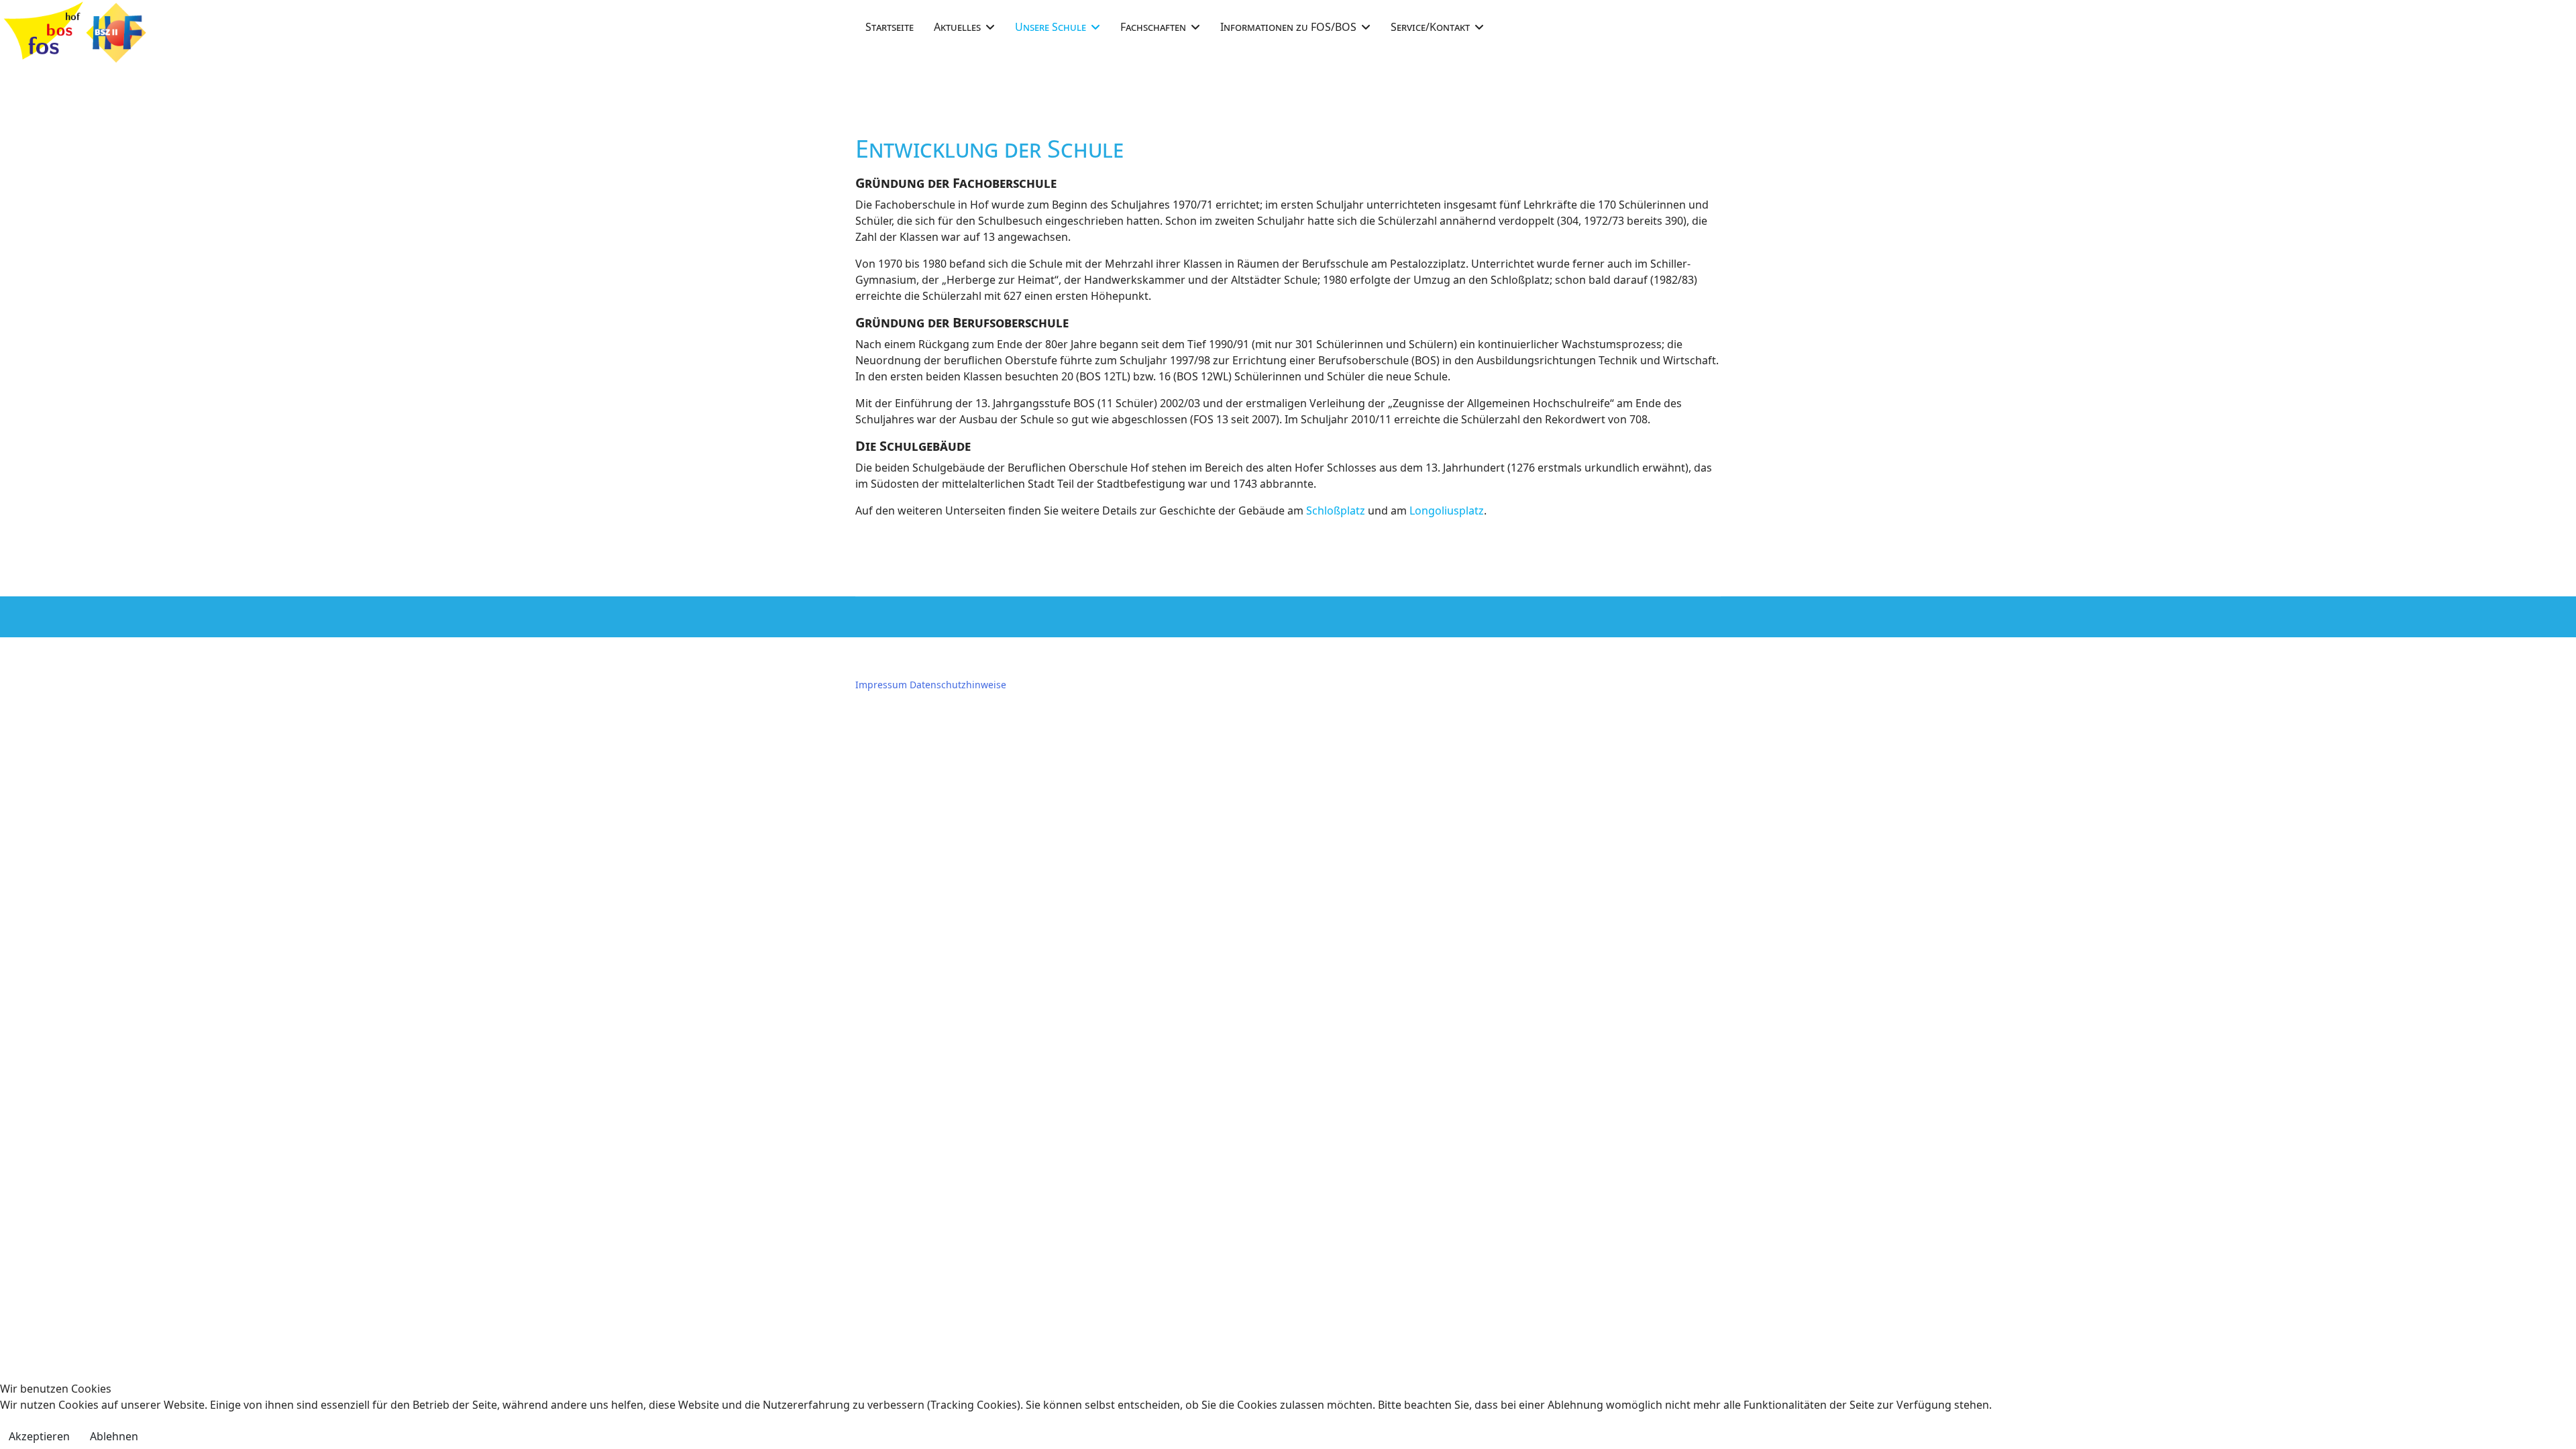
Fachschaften (1153, 27)
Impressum (881, 685)
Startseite (890, 27)
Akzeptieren (39, 1436)
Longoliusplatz (1447, 511)
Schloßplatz (1336, 511)
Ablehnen (114, 1436)
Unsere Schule (1051, 27)
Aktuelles (957, 27)
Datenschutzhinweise (958, 685)
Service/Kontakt (1430, 27)
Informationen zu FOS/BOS (1288, 27)
